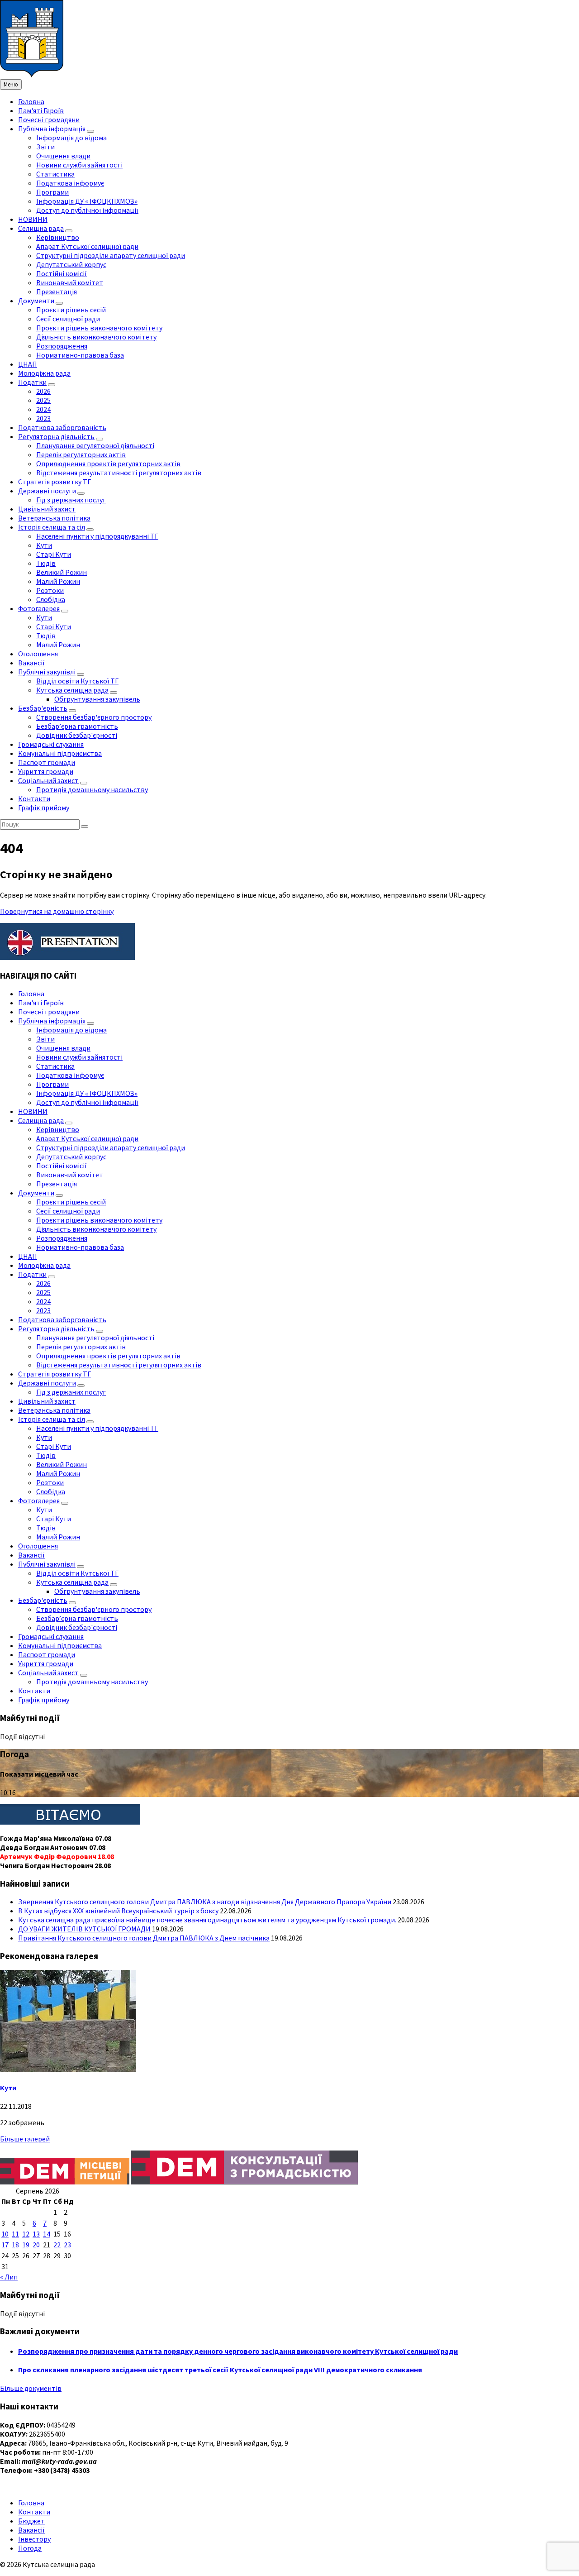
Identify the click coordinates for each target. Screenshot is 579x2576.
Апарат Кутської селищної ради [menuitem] (87, 246)
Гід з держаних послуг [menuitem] (71, 500)
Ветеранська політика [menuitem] (54, 518)
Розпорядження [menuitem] (62, 346)
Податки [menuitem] (32, 382)
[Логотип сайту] (32, 75)
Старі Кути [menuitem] (54, 554)
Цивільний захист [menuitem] (47, 509)
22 (57, 2245)
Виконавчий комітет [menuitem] (70, 282)
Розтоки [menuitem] (50, 590)
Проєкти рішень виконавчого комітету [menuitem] (99, 328)
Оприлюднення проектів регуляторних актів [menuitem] (108, 464)
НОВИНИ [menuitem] (33, 219)
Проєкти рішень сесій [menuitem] (71, 310)
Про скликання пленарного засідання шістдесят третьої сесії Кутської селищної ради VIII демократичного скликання (220, 2370)
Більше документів (31, 2388)
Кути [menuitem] (44, 545)
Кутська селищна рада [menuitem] (72, 690)
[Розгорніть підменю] (90, 131)
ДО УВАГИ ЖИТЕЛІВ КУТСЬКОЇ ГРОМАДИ (84, 1929)
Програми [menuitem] (52, 192)
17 (5, 2245)
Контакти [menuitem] (34, 798)
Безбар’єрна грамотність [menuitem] (77, 726)
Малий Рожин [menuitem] (58, 581)
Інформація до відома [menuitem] (71, 138)
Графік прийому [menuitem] (44, 808)
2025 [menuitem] (43, 400)
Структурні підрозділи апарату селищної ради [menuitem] (111, 255)
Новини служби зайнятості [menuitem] (79, 165)
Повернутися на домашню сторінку (57, 911)
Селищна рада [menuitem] (41, 228)
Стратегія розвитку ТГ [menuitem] (55, 482)
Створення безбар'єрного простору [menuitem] (94, 717)
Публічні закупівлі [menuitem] (47, 672)
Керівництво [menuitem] (58, 237)
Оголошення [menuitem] (38, 654)
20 (36, 2245)
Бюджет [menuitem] (31, 2521)
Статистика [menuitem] (55, 174)
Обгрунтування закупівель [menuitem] (97, 699)
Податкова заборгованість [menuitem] (62, 427)
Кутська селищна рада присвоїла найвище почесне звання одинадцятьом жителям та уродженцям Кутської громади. (207, 1920)
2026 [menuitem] (43, 391)
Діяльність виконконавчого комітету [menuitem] (96, 337)
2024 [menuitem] (43, 409)
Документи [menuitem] (36, 301)
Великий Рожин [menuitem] (62, 572)
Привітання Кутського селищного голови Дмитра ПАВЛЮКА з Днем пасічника (144, 1938)
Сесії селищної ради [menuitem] (68, 319)
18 (15, 2245)
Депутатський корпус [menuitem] (71, 264)
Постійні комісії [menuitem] (62, 273)
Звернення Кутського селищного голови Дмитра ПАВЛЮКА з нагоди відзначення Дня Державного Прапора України (205, 1902)
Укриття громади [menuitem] (46, 771)
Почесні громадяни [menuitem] (49, 119)
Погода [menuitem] (30, 2548)
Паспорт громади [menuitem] (47, 762)
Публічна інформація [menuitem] (52, 129)
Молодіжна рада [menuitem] (44, 373)
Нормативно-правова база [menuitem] (80, 355)
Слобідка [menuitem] (51, 599)
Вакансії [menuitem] (31, 663)
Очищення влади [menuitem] (63, 156)
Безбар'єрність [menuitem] (43, 708)
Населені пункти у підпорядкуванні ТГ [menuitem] (97, 536)
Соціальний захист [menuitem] (48, 780)
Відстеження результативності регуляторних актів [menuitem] (119, 473)
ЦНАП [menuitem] (28, 364)
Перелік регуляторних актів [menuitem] (81, 454)
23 (67, 2245)
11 (15, 2234)
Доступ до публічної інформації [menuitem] (87, 210)
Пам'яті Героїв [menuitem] (41, 110)
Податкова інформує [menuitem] (70, 183)
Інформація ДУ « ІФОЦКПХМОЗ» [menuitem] (87, 201)
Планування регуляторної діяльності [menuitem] (95, 445)
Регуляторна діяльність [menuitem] (56, 436)
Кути (8, 2088)
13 (36, 2234)
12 (26, 2234)
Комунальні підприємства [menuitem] (60, 753)
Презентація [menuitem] (57, 292)
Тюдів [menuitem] (46, 563)
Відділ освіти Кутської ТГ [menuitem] (77, 681)
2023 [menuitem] (43, 418)
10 (5, 2234)
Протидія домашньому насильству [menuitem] (92, 789)
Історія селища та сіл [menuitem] (52, 527)
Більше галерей (25, 2139)
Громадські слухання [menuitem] (51, 744)
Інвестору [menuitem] (34, 2539)
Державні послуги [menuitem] (47, 491)
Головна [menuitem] (31, 101)
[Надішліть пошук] (85, 827)
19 (26, 2245)
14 (47, 2234)
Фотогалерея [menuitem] (39, 608)
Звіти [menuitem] (45, 147)
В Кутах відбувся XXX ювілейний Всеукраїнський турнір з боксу (118, 1911)
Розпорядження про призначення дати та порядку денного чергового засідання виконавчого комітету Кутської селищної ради (238, 2351)
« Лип (9, 2277)
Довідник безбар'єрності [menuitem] (77, 735)
